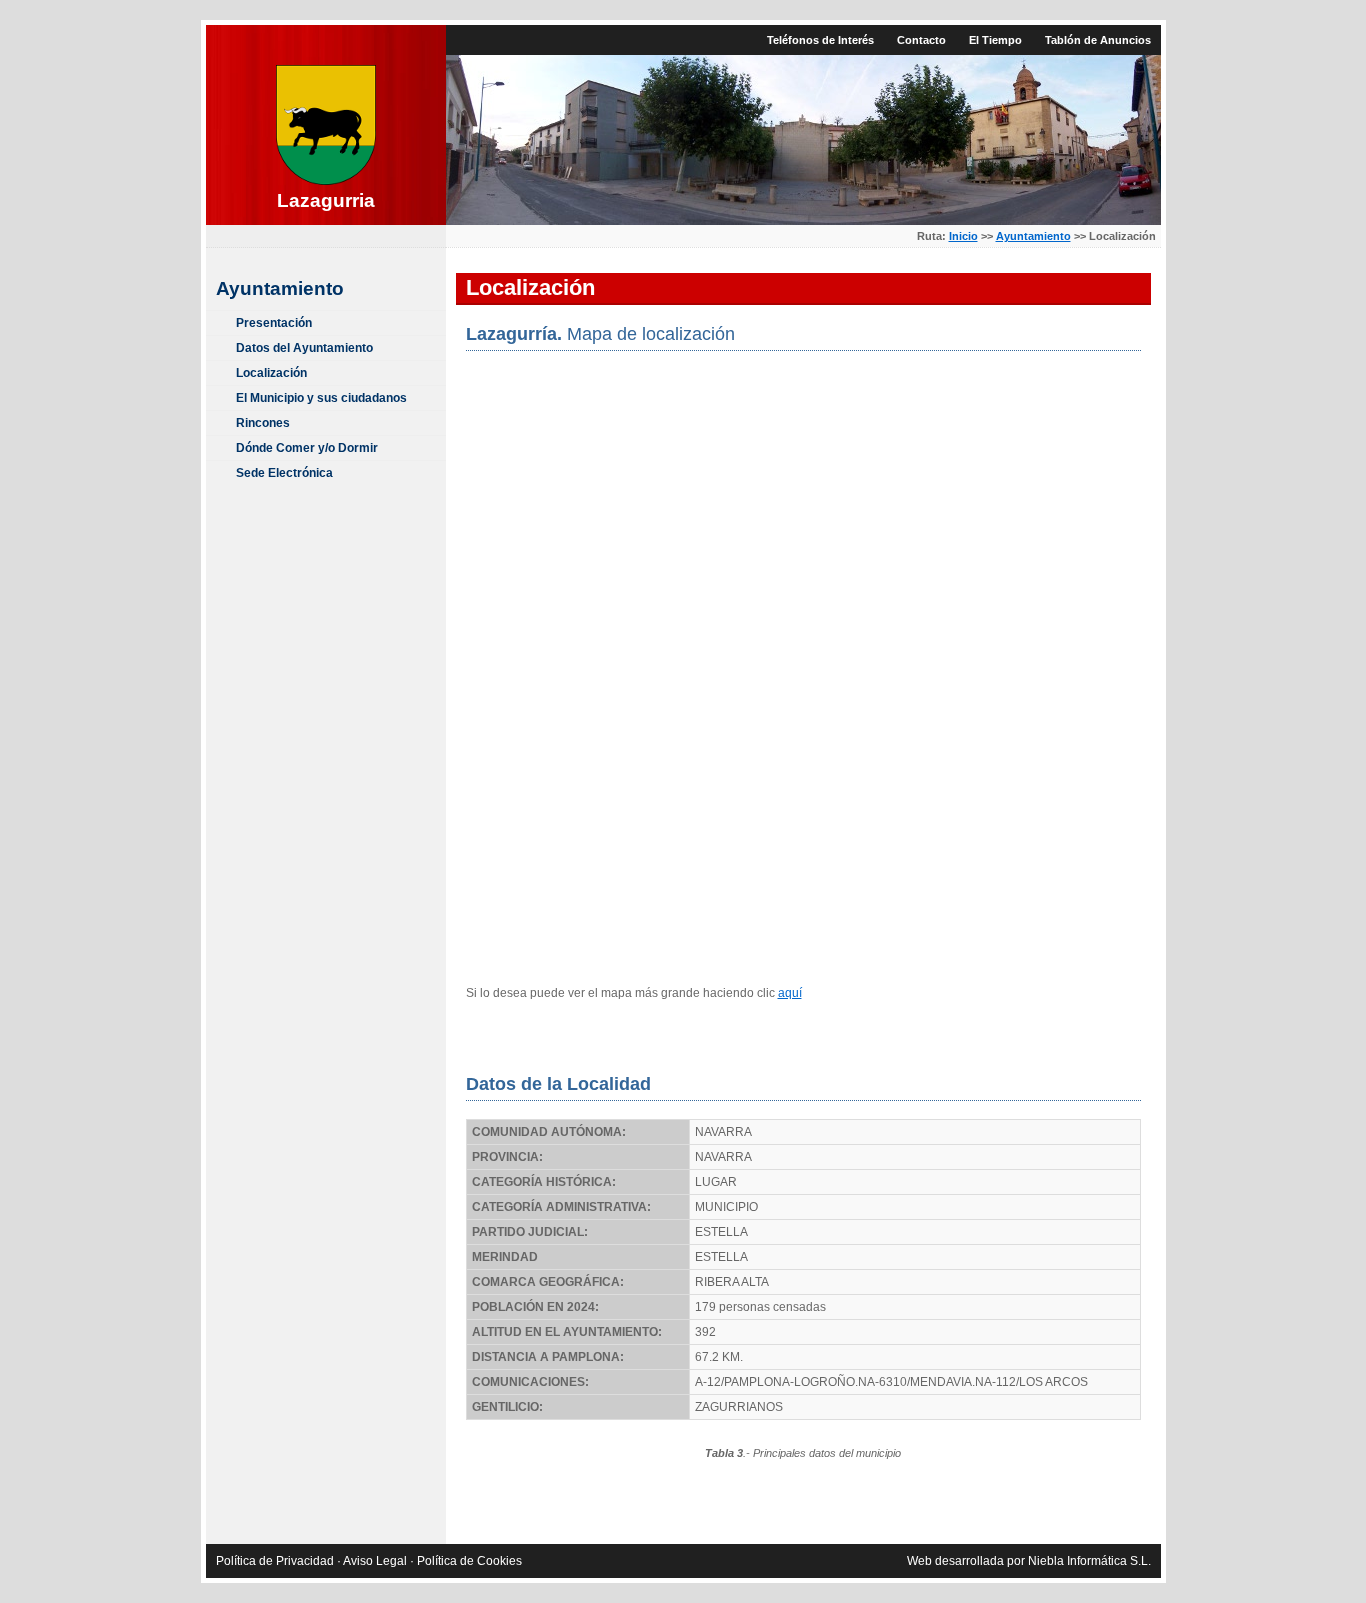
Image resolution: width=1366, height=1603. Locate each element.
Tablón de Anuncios (1098, 40)
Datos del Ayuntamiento (304, 348)
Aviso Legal (375, 1561)
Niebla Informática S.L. (1089, 1561)
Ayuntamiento (1033, 236)
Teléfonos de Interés (820, 40)
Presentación (274, 323)
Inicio (963, 236)
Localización (271, 373)
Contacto (921, 40)
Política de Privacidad (275, 1561)
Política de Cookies (469, 1561)
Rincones (263, 423)
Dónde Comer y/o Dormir (307, 448)
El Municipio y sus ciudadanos (321, 398)
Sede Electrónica (284, 473)
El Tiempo (995, 40)
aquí (790, 993)
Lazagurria (326, 200)
